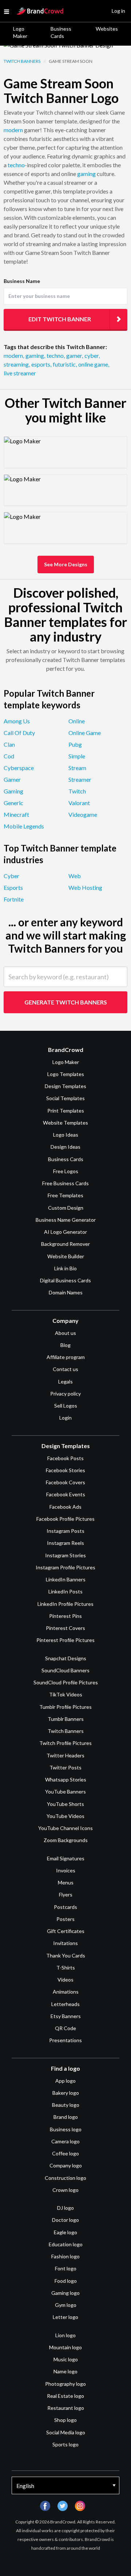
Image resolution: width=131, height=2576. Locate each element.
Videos (65, 1980)
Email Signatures (66, 1858)
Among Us (17, 721)
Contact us (65, 1369)
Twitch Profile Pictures (65, 1743)
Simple (77, 756)
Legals (65, 1381)
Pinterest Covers (65, 1628)
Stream (77, 768)
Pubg (75, 744)
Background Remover (65, 1244)
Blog (65, 1345)
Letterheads (65, 2004)
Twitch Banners (22, 61)
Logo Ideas (66, 1135)
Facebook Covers (65, 1482)
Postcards (65, 1907)
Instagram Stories (65, 1555)
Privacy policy (65, 1394)
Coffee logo (65, 2153)
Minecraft (16, 814)
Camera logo (65, 2141)
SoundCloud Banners (65, 1670)
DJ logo (65, 2208)
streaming (17, 364)
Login (65, 1418)
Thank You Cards (66, 1955)
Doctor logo (65, 2220)
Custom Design (66, 1208)
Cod (9, 756)
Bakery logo (66, 2093)
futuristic (65, 364)
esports (41, 364)
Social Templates (65, 1098)
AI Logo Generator (65, 1232)
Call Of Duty (19, 733)
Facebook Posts (65, 1458)
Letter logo (65, 2317)
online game (94, 364)
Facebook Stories (65, 1470)
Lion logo (65, 2335)
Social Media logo (66, 2432)
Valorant (79, 803)
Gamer (12, 779)
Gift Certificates (66, 1931)
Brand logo (66, 2117)
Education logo (66, 2244)
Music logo (66, 2359)
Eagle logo (65, 2232)
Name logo (65, 2371)
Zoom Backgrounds (66, 1840)
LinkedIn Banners (66, 1579)
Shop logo (65, 2420)
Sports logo (65, 2444)
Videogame (83, 814)
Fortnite (14, 899)
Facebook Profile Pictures (65, 1519)
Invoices (66, 1870)
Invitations (65, 1943)
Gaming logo (65, 2293)
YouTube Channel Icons (65, 1828)
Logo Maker (20, 32)
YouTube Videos (65, 1816)
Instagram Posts (65, 1531)
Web (75, 876)
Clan (9, 744)
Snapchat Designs (66, 1658)
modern (13, 130)
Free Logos (66, 1171)
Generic (13, 803)
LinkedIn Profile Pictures (65, 1604)
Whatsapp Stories (66, 1779)
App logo (65, 2081)
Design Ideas (65, 1147)
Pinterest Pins (65, 1616)
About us (65, 1333)
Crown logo (65, 2190)
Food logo (66, 2281)
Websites (107, 29)
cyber (92, 355)
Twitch (77, 791)
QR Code (65, 2028)
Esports (13, 887)
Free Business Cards (65, 1183)
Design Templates (65, 1086)
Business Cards (61, 32)
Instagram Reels (65, 1543)
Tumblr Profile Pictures (65, 1707)
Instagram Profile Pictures (65, 1567)
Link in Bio (65, 1268)
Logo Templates (66, 1074)
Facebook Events (66, 1494)
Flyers (66, 1894)
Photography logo (65, 2384)
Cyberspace (19, 768)
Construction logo (65, 2178)
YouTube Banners (65, 1792)
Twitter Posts (65, 1767)
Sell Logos (66, 1406)
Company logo (66, 2165)
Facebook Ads (65, 1507)
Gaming (13, 791)
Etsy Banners (66, 2016)
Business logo (66, 2129)
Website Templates (65, 1123)
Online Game (85, 733)
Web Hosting (85, 887)
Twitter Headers (65, 1755)
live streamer (20, 373)
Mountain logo (65, 2347)
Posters (65, 1919)
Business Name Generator (66, 1220)
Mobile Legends (24, 826)
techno (16, 165)
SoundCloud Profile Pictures (66, 1682)
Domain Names (66, 1292)
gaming (86, 174)
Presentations (65, 2040)
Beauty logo (66, 2105)
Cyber (11, 876)
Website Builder (66, 1256)
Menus (66, 1882)
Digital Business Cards (65, 1280)
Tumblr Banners (66, 1719)
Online (77, 721)
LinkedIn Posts (65, 1591)
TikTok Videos (66, 1694)
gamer (75, 355)
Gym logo (66, 2305)
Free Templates (65, 1195)
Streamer (80, 779)
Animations (66, 1992)
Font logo (66, 2268)
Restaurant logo (66, 2408)
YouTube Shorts (65, 1804)
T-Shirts (66, 1968)
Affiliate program (66, 1357)
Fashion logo (65, 2256)
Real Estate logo (65, 2396)
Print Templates (66, 1111)
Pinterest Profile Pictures (65, 1640)
